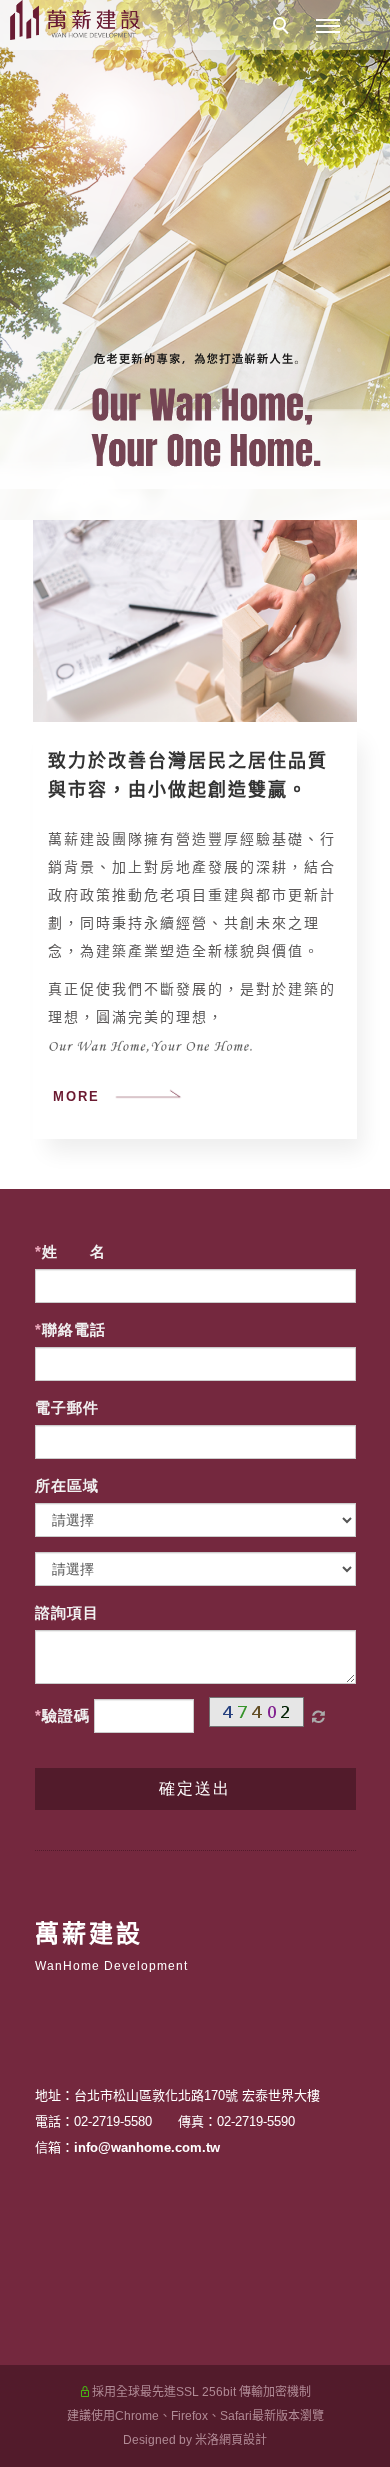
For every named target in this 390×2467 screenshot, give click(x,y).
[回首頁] (75, 20)
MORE (76, 1096)
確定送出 (195, 1788)
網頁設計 (243, 2440)
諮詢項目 (67, 1612)
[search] (284, 28)
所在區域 (67, 1485)
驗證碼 (66, 1715)
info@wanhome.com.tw (147, 2147)
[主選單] (328, 27)
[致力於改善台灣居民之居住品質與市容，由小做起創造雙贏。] (194, 621)
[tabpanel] (195, 260)
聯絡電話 (74, 1329)
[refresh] (319, 1717)
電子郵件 (67, 1407)
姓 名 (74, 1251)
